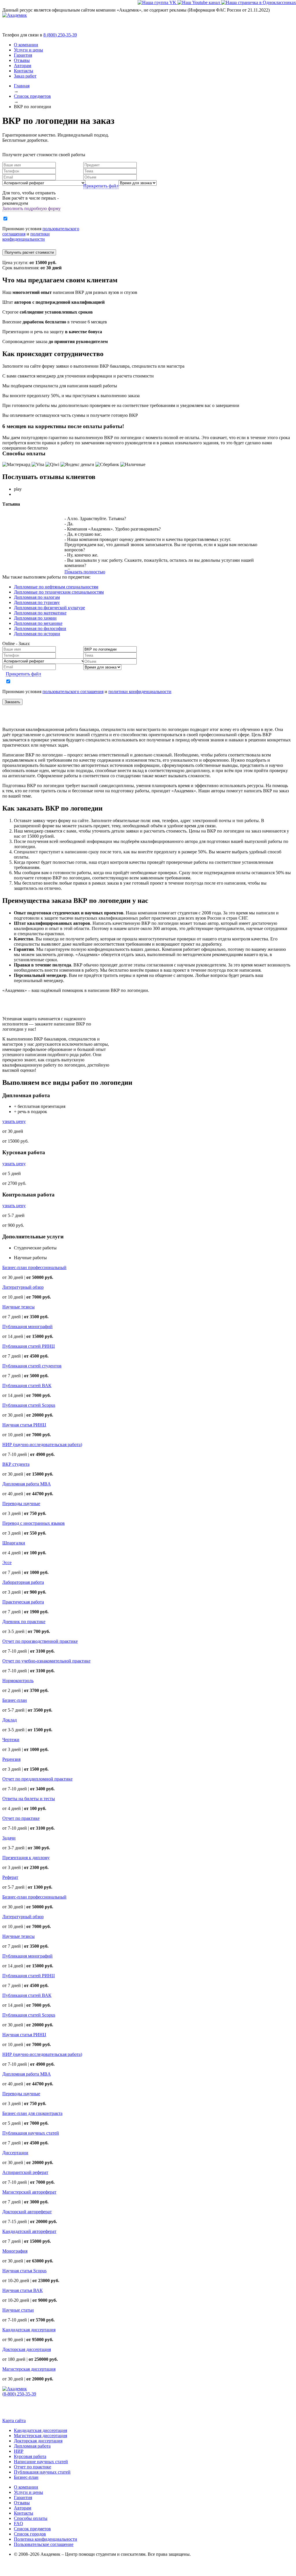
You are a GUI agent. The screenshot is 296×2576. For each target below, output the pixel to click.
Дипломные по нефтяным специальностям (56, 587)
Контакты (24, 71)
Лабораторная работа (23, 1582)
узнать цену (14, 1121)
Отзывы (22, 60)
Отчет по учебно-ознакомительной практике (46, 1661)
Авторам (23, 66)
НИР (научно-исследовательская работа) (42, 1444)
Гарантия (23, 55)
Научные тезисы (18, 1307)
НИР (19, 2451)
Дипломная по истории (37, 634)
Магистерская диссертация (29, 2369)
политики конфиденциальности (26, 236)
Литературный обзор (23, 1287)
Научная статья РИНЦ (24, 1425)
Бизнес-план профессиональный (34, 1267)
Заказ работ (25, 76)
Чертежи (11, 1740)
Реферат (10, 1877)
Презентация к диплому (26, 1858)
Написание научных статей (41, 2462)
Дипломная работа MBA (27, 1484)
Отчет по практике (21, 1818)
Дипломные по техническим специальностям (59, 592)
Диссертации (15, 2153)
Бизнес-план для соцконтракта (32, 2113)
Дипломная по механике (38, 623)
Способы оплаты (31, 2518)
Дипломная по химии (35, 618)
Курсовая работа (30, 2456)
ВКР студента (16, 1464)
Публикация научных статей (31, 2133)
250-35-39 (60, 35)
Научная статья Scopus (24, 2271)
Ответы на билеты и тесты (29, 1799)
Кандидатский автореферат (29, 2231)
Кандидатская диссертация (29, 2330)
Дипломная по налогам (37, 597)
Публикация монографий (27, 1326)
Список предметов (32, 2529)
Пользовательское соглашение (44, 2544)
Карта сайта (14, 2421)
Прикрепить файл (101, 186)
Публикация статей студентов (32, 1366)
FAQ (18, 2523)
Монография (15, 2251)
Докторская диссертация (27, 2349)
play (18, 489)
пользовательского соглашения (73, 692)
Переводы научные (21, 1504)
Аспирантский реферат (25, 2172)
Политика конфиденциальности (46, 2539)
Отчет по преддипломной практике (37, 1779)
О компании (26, 45)
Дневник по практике (24, 1622)
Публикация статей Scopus (29, 1405)
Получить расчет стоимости (29, 252)
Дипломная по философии (40, 628)
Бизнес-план (15, 1700)
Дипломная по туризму (37, 602)
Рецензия (11, 1759)
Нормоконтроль (18, 1681)
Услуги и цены (28, 50)
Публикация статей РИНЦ (29, 1346)
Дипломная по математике (40, 613)
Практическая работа (23, 1602)
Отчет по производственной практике (40, 1641)
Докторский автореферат (27, 2212)
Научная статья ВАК (23, 2290)
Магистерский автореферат (29, 2192)
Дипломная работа (32, 2446)
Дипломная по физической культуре (49, 608)
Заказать (12, 702)
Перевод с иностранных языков (34, 1523)
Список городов (30, 2534)
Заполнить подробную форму (32, 208)
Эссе (7, 1563)
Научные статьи (18, 2310)
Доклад (10, 1720)
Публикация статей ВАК (27, 1385)
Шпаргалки (14, 1543)
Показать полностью (85, 572)
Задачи (9, 1838)
